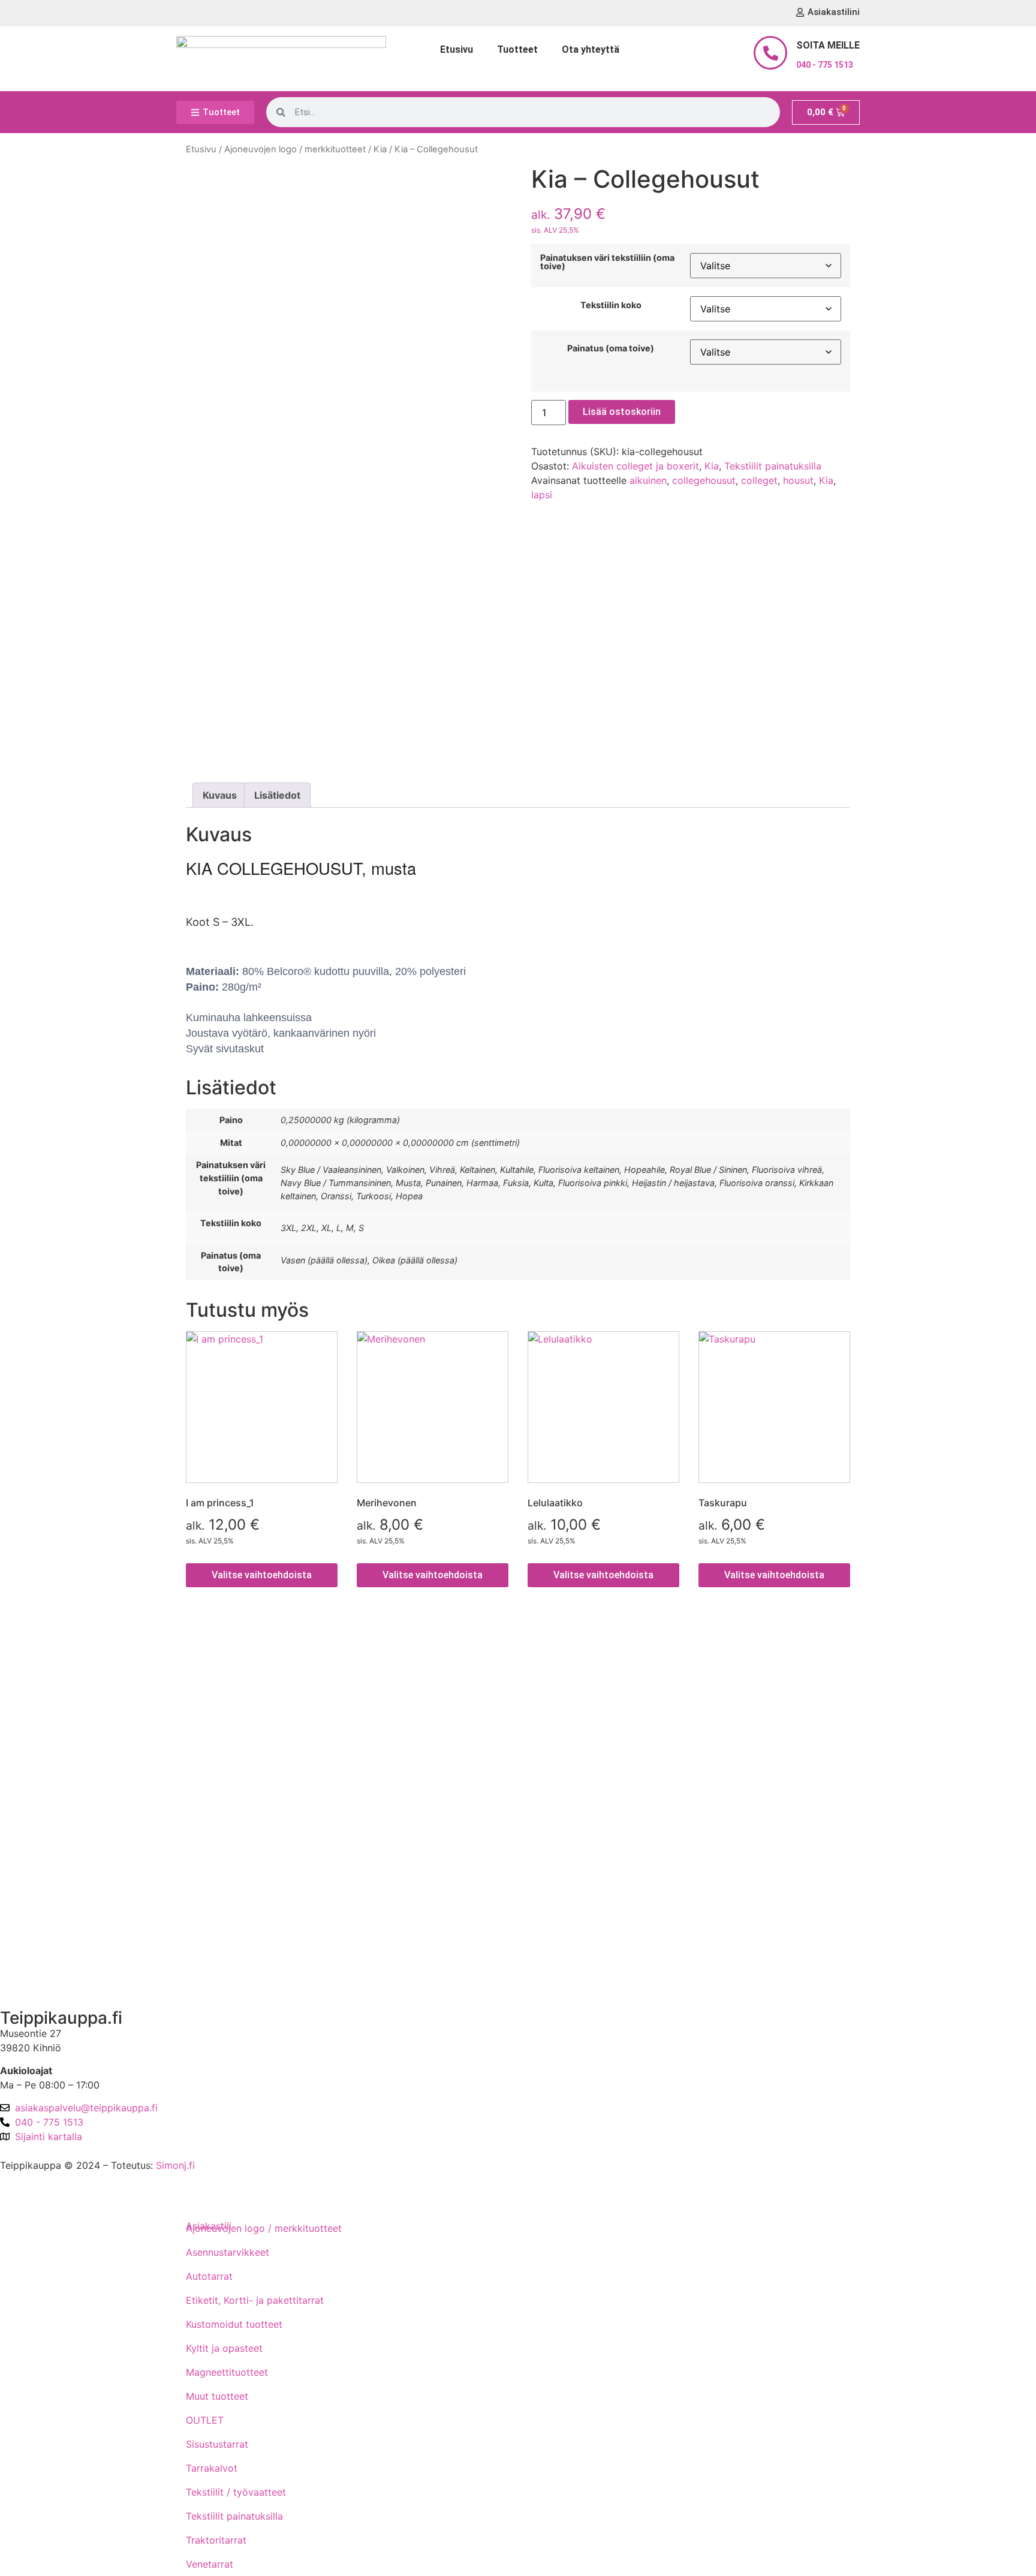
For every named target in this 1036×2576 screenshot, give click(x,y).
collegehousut (704, 480)
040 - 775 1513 (825, 65)
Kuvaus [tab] (220, 795)
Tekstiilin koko (611, 305)
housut (798, 480)
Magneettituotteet (227, 2372)
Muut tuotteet (217, 2396)
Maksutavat (36, 1715)
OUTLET (205, 2420)
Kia (380, 149)
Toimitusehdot (42, 1681)
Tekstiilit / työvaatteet (236, 2492)
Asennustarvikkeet (228, 2252)
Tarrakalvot (212, 2468)
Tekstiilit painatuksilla (773, 466)
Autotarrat (209, 2276)
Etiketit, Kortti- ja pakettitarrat (255, 2300)
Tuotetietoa (36, 1852)
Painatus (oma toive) (611, 348)
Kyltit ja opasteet (224, 2348)
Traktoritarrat (216, 2540)
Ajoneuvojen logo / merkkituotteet (295, 149)
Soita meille (828, 45)
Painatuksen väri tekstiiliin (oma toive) (607, 262)
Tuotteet (517, 49)
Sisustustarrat (217, 2444)
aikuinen (648, 480)
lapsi (542, 495)
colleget (759, 480)
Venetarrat (210, 2564)
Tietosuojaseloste (49, 1749)
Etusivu (457, 49)
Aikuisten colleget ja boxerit (636, 466)
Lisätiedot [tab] (277, 795)
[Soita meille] (770, 53)
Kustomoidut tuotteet (234, 2324)
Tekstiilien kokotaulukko (64, 1783)
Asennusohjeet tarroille (61, 1817)
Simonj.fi (175, 2165)
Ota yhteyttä (591, 49)
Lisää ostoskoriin (622, 412)
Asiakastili (32, 1978)
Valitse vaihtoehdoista (262, 1575)
